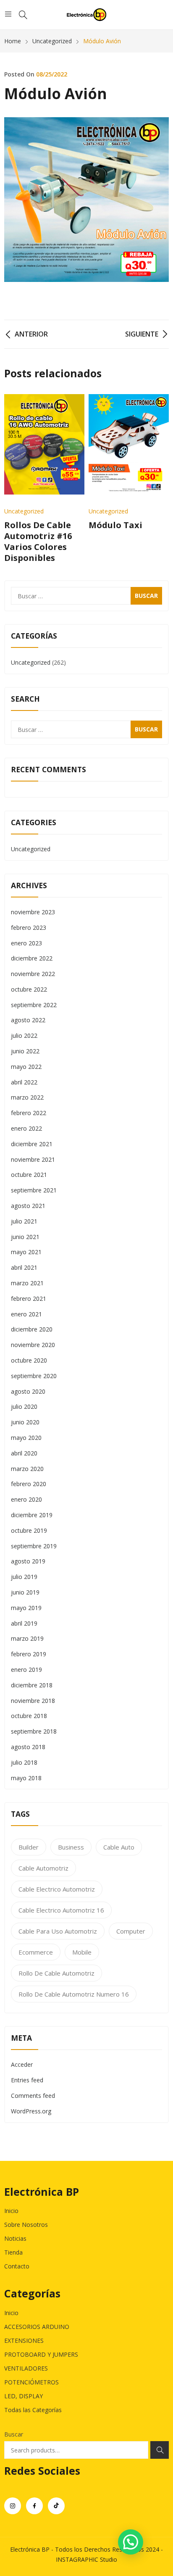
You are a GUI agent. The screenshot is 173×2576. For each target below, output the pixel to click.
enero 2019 (26, 1670)
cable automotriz (43, 1868)
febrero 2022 (29, 1113)
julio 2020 (24, 1406)
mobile (82, 1952)
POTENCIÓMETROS (31, 2382)
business (71, 1847)
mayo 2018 (26, 1778)
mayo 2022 (26, 1067)
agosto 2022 (28, 1020)
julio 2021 (24, 1221)
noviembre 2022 (33, 974)
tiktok (56, 2506)
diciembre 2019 (32, 1515)
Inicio (11, 2211)
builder (29, 1847)
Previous (15, 479)
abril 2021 (24, 1267)
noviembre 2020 (33, 1345)
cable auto (119, 1847)
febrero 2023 (29, 928)
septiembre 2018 (34, 1731)
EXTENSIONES (24, 2341)
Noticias (15, 2238)
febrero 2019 (29, 1654)
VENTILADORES (26, 2368)
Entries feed (27, 2080)
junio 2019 (25, 1592)
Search (160, 2450)
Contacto (17, 2266)
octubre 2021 (29, 1175)
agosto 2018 (28, 1747)
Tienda (13, 2252)
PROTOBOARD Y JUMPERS (41, 2354)
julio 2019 (24, 1577)
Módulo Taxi (115, 525)
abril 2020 (24, 1453)
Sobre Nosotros (26, 2225)
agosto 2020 (28, 1391)
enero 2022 (26, 1128)
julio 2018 (24, 1762)
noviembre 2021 (33, 1159)
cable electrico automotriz (57, 1889)
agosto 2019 (28, 1561)
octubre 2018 (29, 1716)
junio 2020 (25, 1422)
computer (131, 1931)
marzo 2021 (27, 1283)
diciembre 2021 (32, 1144)
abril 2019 (24, 1623)
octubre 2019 (29, 1530)
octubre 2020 (29, 1360)
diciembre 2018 (32, 1685)
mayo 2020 (26, 1438)
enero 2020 (26, 1499)
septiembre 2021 (34, 1190)
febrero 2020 (29, 1484)
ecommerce (36, 1952)
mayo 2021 (26, 1252)
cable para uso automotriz (58, 1931)
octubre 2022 (29, 989)
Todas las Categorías (33, 2410)
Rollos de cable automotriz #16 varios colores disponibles (38, 541)
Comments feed (33, 2096)
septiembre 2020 (34, 1376)
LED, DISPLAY (24, 2396)
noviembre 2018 (33, 1701)
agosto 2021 (28, 1206)
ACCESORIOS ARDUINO (37, 2327)
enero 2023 (26, 943)
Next (158, 479)
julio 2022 (24, 1035)
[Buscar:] (86, 596)
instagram (13, 2506)
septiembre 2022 (34, 1005)
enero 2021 (26, 1314)
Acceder (22, 2064)
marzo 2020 (27, 1469)
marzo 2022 (27, 1097)
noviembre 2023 (33, 912)
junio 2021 (25, 1237)
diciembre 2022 (32, 958)
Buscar (14, 2434)
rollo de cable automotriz (56, 1973)
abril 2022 (24, 1082)
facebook (34, 2506)
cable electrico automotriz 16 (61, 1910)
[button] (131, 2542)
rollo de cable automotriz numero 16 (74, 1994)
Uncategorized (24, 511)
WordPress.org (31, 2111)
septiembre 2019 (34, 1546)
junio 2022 (25, 1051)
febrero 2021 (29, 1299)
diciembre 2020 (32, 1329)
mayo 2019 (26, 1608)
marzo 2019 (27, 1638)
